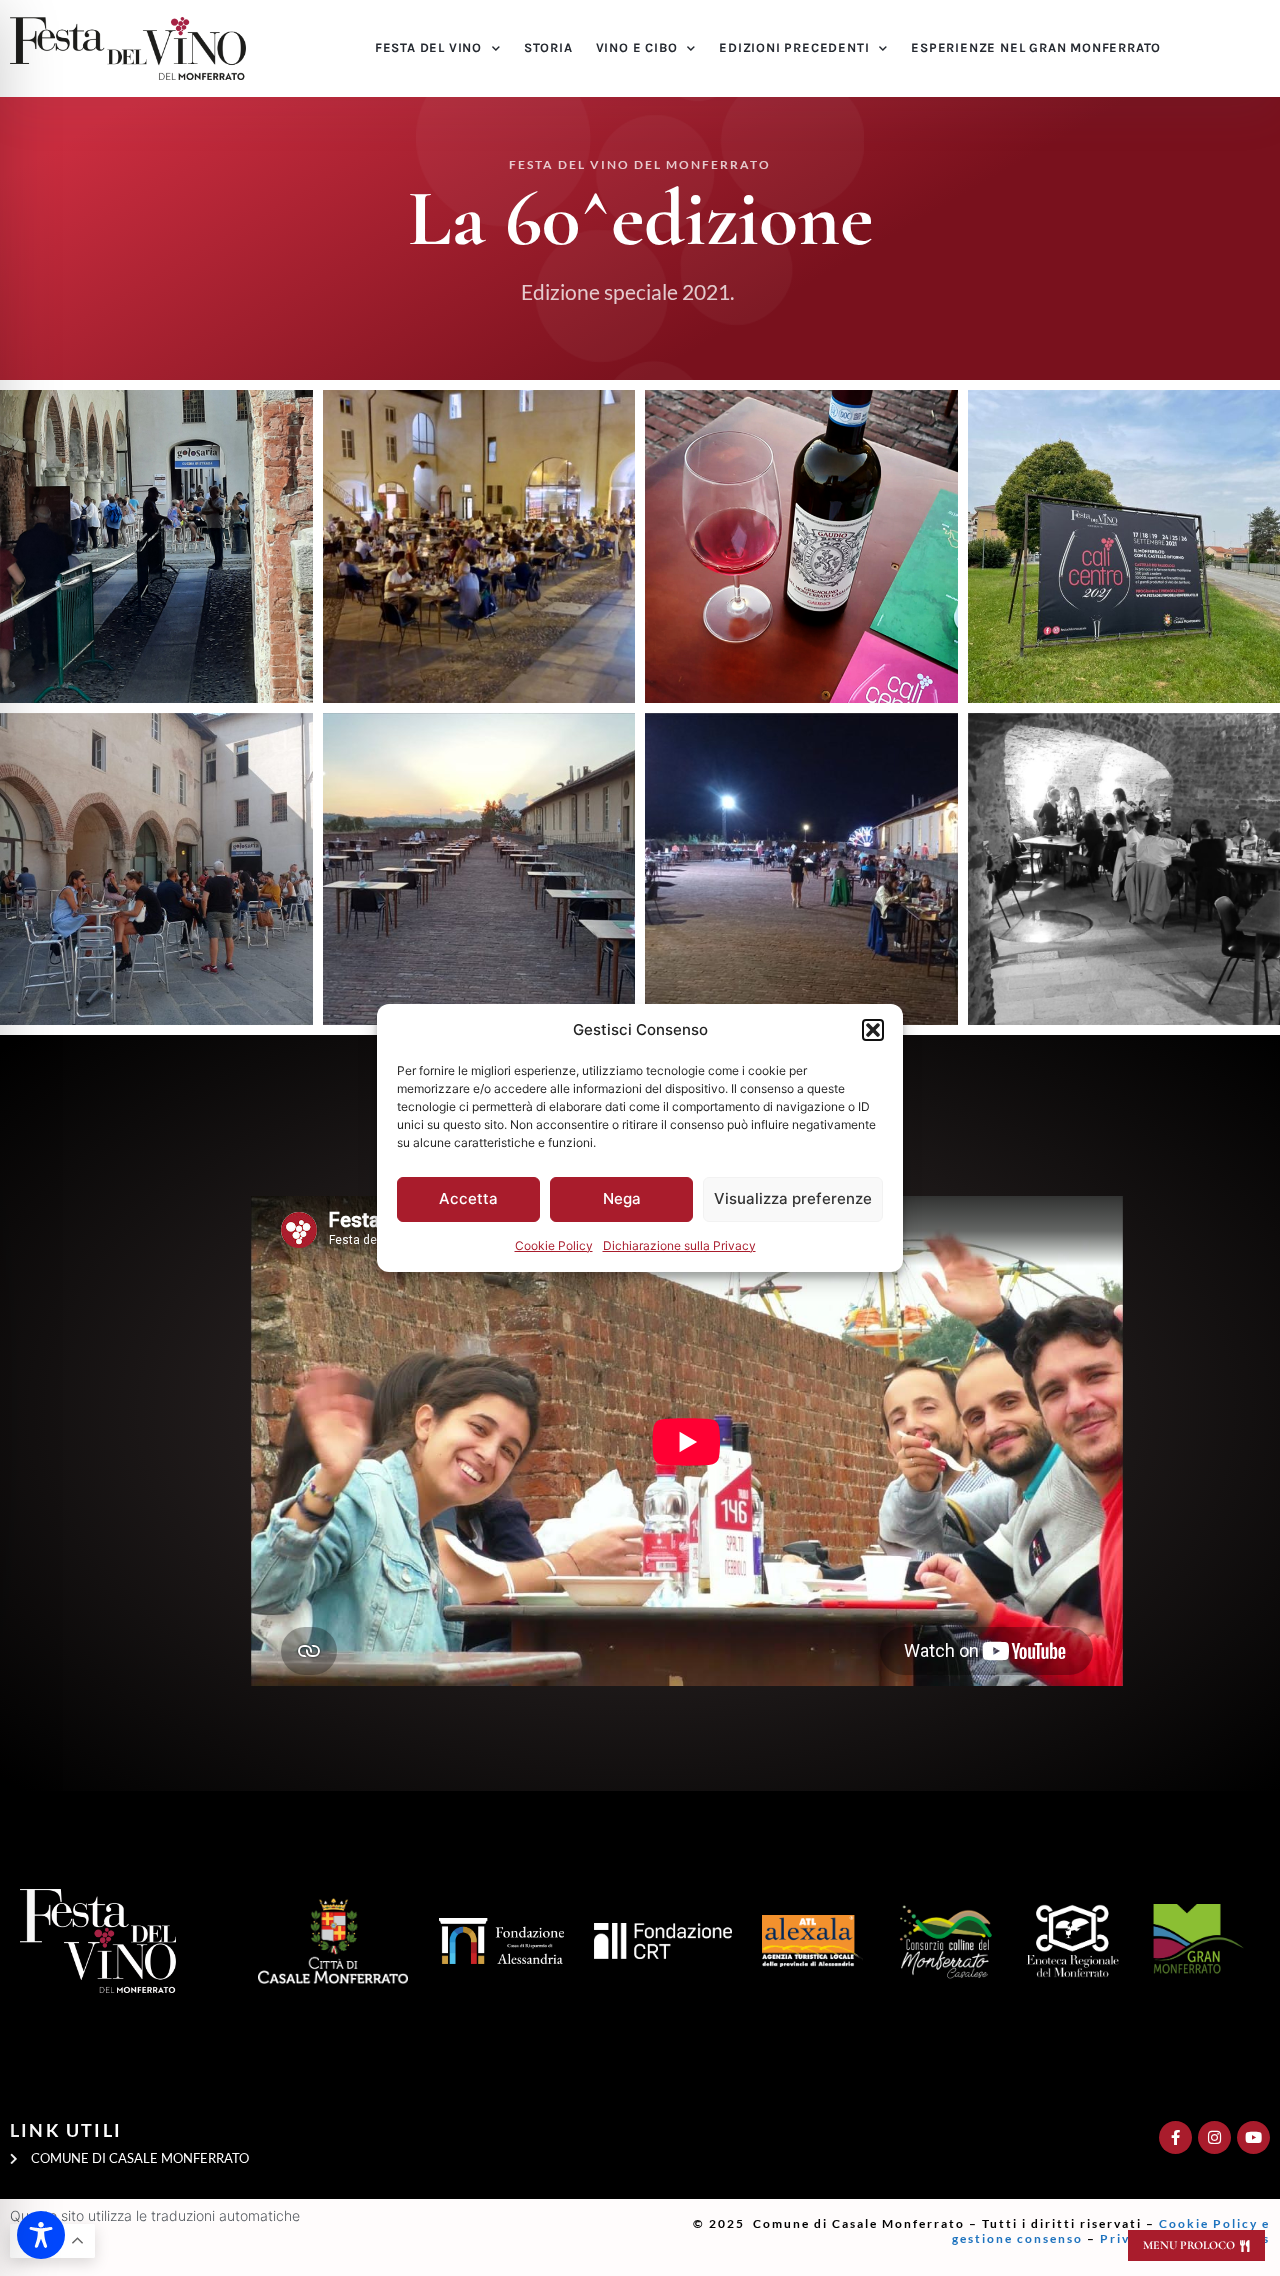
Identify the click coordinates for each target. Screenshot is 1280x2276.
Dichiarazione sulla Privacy (679, 1245)
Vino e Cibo (637, 47)
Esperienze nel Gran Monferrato (1036, 47)
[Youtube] (1253, 2137)
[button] (873, 1030)
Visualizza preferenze (793, 1198)
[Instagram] (1214, 2137)
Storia (548, 47)
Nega (622, 1198)
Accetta (468, 1198)
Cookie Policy (554, 1245)
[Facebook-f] (1175, 2137)
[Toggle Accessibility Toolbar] (41, 2235)
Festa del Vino (428, 47)
